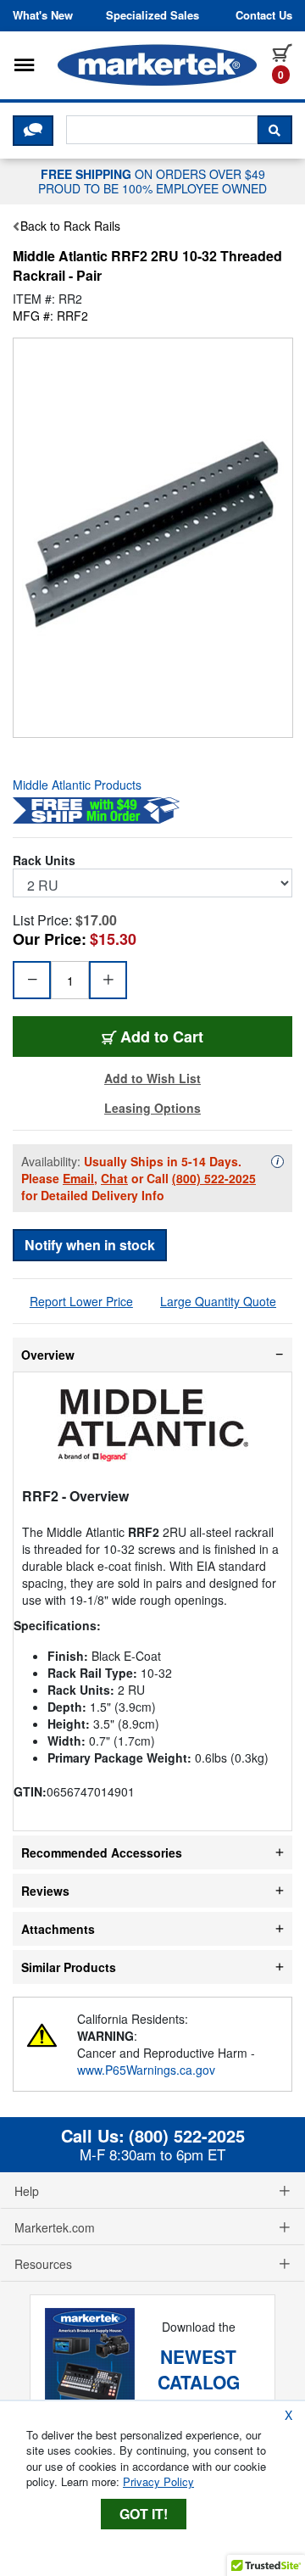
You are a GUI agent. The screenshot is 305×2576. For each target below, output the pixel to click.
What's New (43, 15)
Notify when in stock (90, 1245)
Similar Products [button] (69, 1967)
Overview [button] (48, 1355)
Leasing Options (152, 1108)
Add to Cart (162, 1036)
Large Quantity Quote (218, 1301)
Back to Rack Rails (70, 226)
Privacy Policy (158, 2481)
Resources (43, 2264)
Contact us (264, 15)
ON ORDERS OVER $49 (152, 181)
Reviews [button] (45, 1891)
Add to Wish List (152, 1078)
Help (27, 2191)
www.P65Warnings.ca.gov (146, 2070)
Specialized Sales (152, 15)
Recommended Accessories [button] (102, 1852)
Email (78, 1178)
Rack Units (44, 860)
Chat (114, 1178)
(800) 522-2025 (214, 1178)
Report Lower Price (81, 1301)
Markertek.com (55, 2227)
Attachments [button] (58, 1929)
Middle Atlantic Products (77, 785)
